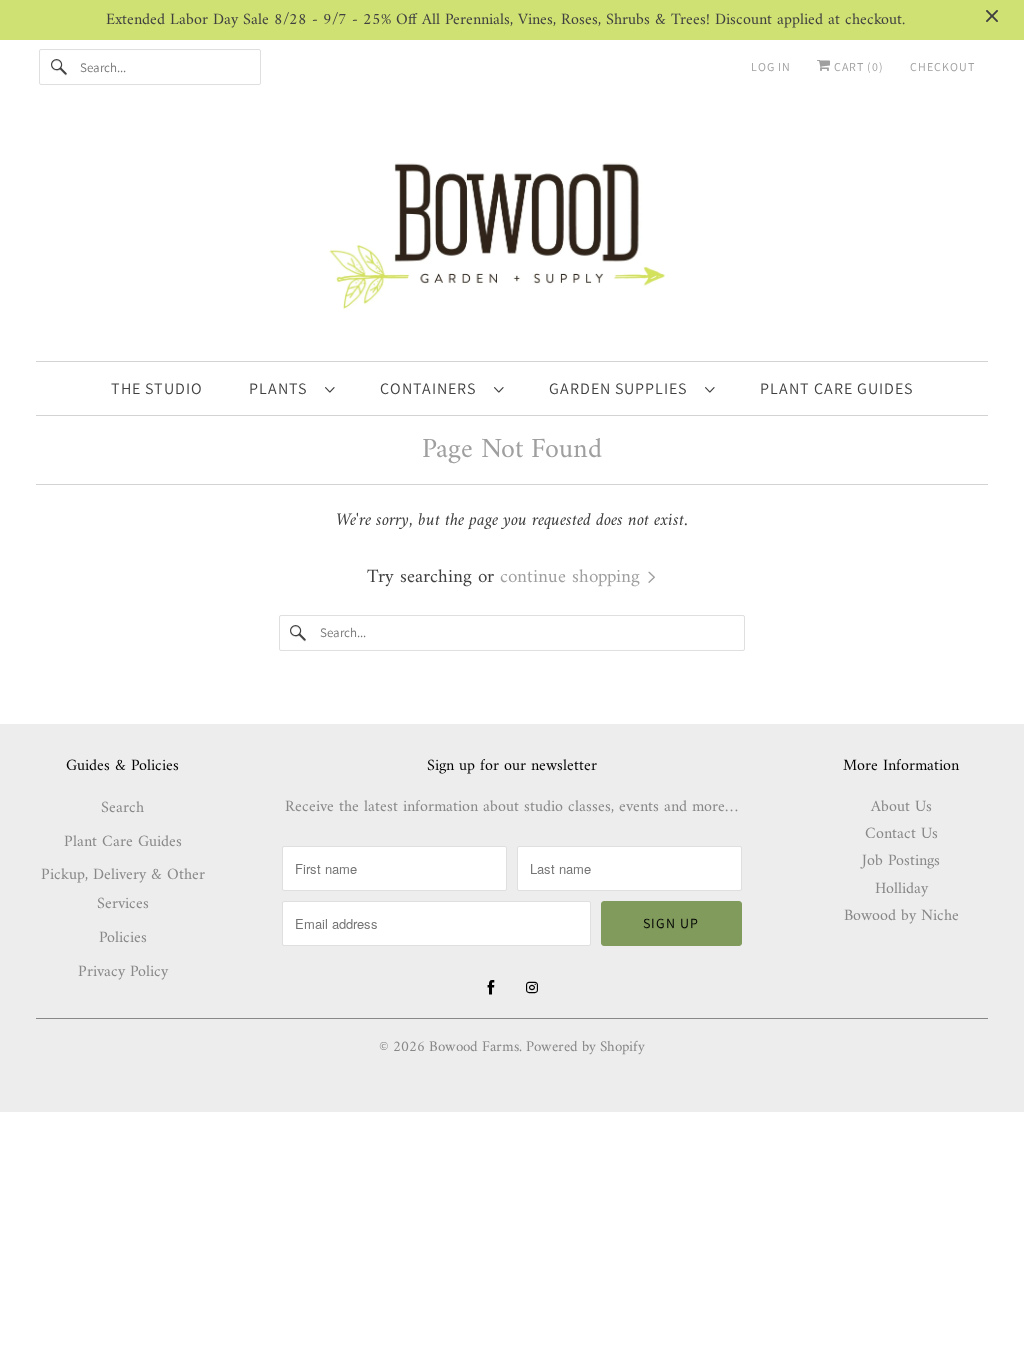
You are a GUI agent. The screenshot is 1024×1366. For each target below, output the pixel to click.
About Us (901, 807)
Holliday (901, 889)
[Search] (59, 67)
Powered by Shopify (585, 1047)
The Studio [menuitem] (157, 388)
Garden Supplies (622, 388)
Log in (771, 66)
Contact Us (901, 834)
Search (122, 808)
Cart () (857, 66)
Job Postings (901, 861)
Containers (432, 388)
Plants (282, 388)
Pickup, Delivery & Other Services (123, 889)
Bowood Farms (474, 1047)
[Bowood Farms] (512, 232)
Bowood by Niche (901, 916)
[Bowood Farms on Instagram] (532, 988)
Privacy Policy (123, 972)
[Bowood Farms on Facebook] (491, 988)
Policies (123, 938)
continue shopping (573, 577)
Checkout (942, 66)
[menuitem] (291, 388)
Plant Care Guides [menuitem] (836, 388)
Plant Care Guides (123, 842)
